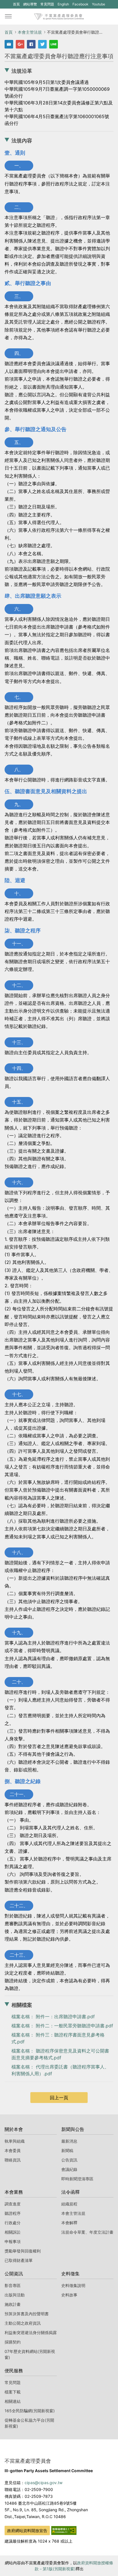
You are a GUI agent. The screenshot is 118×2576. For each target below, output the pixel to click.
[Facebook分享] (31, 44)
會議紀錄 (69, 2169)
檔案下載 (13, 2392)
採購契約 (13, 2342)
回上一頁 (59, 2098)
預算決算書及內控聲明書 (27, 2314)
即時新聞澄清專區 (77, 2179)
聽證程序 (13, 2213)
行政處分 (13, 2223)
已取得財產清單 (19, 2260)
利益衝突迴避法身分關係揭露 (31, 2332)
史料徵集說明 (73, 2285)
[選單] (8, 17)
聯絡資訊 (13, 2160)
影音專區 (13, 2285)
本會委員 (13, 2150)
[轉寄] (9, 44)
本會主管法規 (30, 32)
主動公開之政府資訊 (23, 2323)
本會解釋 (69, 2223)
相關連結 (13, 2401)
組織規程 (69, 2204)
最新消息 (69, 2141)
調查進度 (13, 2204)
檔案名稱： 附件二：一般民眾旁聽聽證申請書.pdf (62, 2026)
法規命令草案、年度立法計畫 (87, 2232)
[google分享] (20, 44)
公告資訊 (69, 2160)
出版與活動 (15, 2295)
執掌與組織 (15, 2141)
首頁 (16, 4)
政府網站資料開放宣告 (27, 2530)
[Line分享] (54, 44)
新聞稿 (67, 2150)
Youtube (98, 5)
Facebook (80, 5)
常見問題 (47, 4)
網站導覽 (30, 4)
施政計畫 (13, 2304)
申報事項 (13, 2241)
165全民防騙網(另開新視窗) (30, 2411)
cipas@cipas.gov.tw (44, 2483)
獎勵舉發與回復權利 (23, 2251)
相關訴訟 (13, 2232)
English (63, 4)
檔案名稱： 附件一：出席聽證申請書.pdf (53, 2017)
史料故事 (69, 2295)
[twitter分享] (42, 44)
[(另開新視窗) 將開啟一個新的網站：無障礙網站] (64, 2530)
